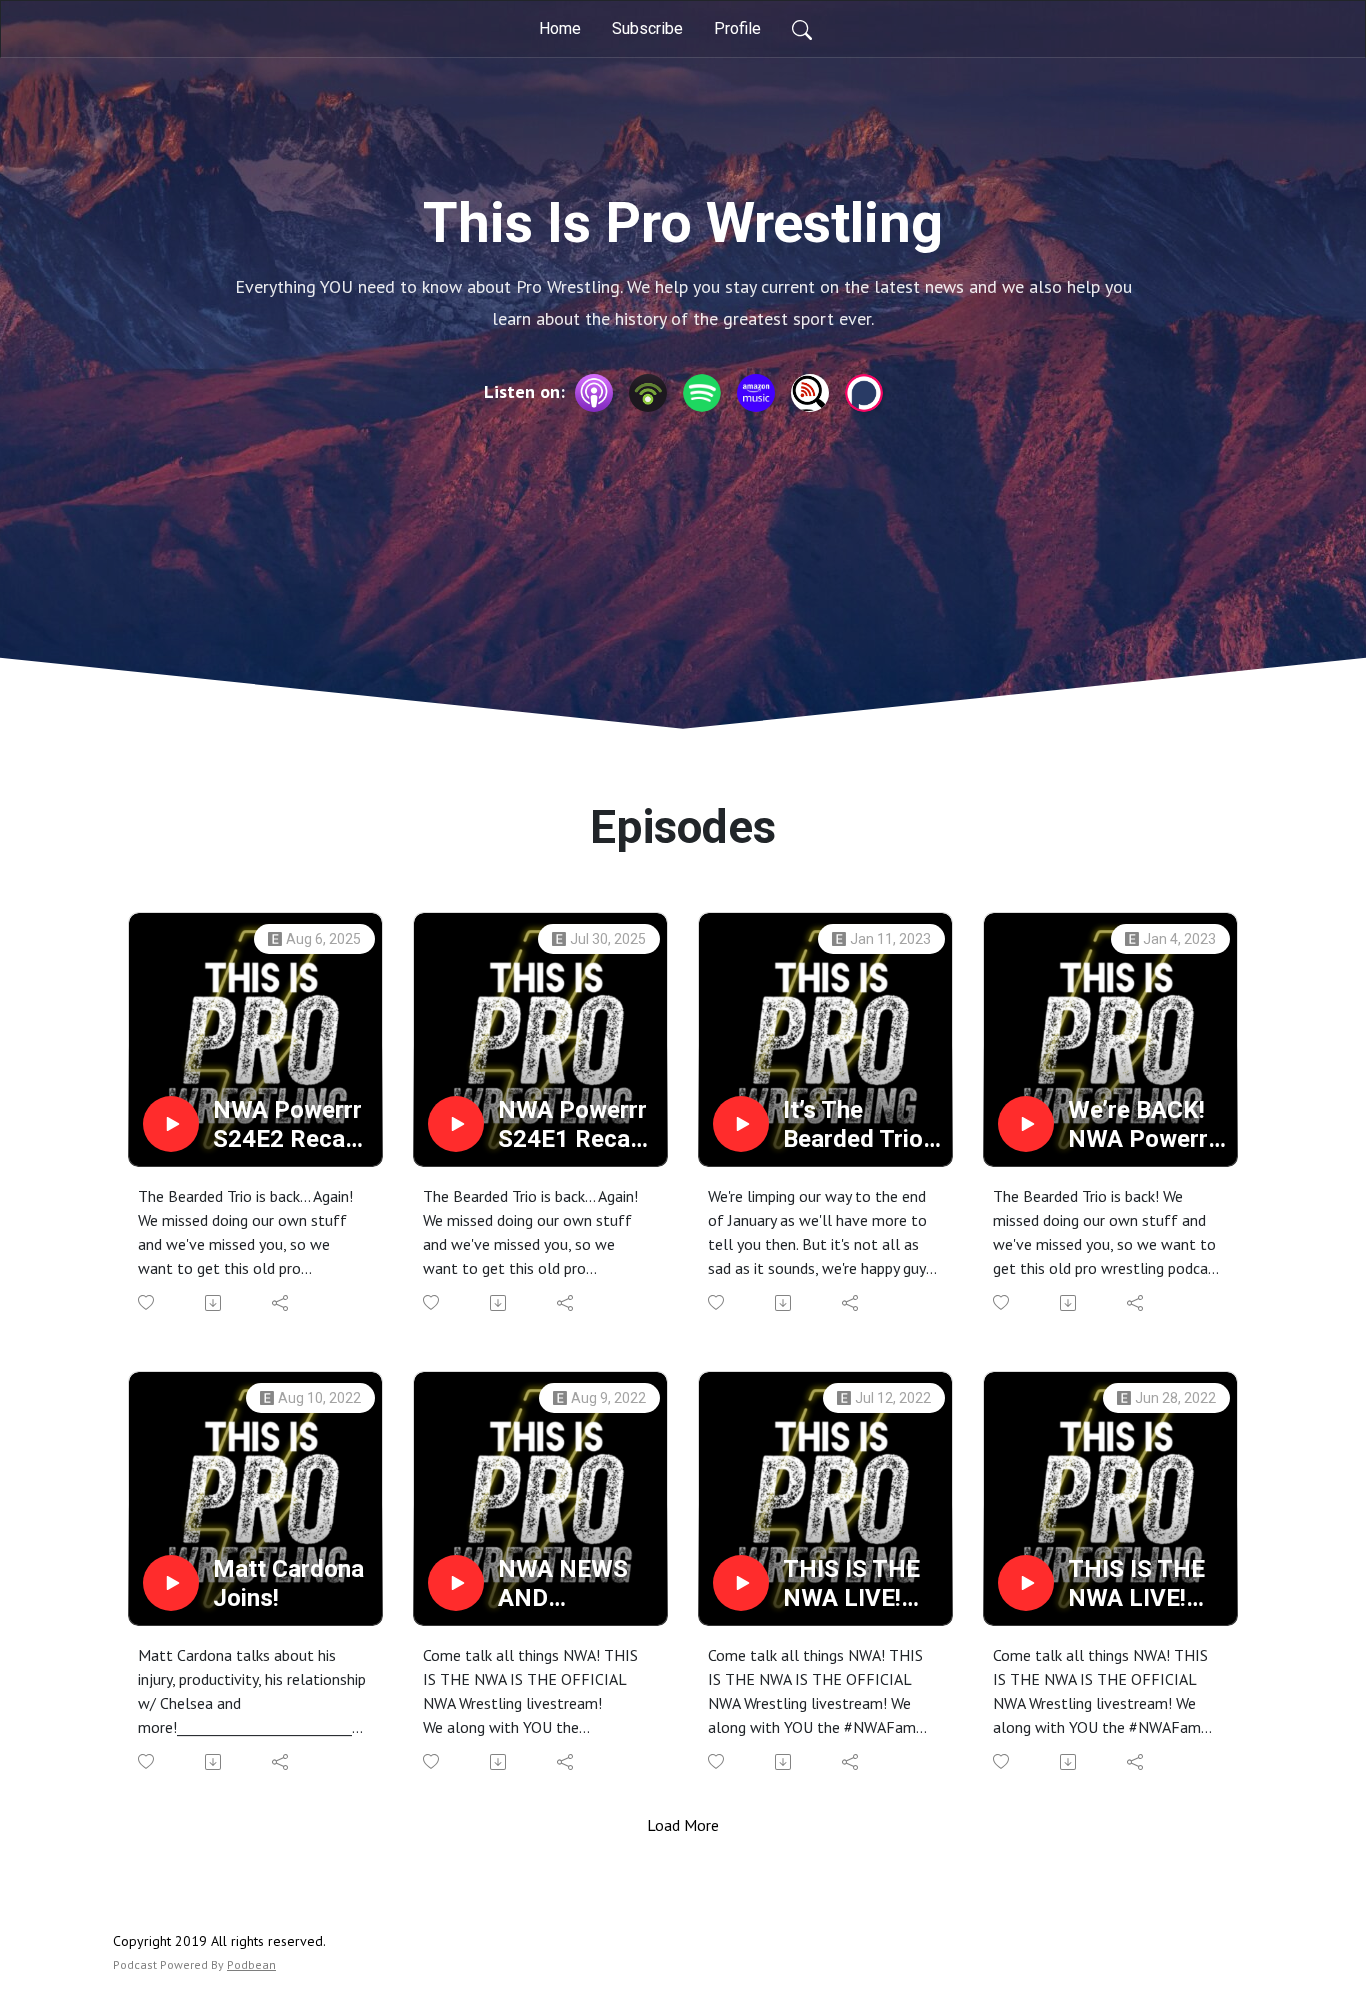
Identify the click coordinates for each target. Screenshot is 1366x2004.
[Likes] (147, 1302)
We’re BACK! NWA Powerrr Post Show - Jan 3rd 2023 (1142, 1125)
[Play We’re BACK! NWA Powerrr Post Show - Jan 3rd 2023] (1026, 1124)
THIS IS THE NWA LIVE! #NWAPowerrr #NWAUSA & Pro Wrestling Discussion (862, 1584)
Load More (683, 1825)
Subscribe (647, 28)
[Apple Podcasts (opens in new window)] (594, 393)
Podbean (251, 1964)
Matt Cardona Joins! (288, 1583)
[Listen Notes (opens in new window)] (810, 393)
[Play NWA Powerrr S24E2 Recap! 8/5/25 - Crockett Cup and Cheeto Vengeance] (171, 1124)
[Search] (802, 29)
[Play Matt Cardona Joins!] (171, 1583)
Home (560, 28)
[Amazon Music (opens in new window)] (756, 393)
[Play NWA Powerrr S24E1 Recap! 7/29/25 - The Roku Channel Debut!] (456, 1124)
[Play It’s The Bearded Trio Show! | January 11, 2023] (741, 1124)
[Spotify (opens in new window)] (702, 393)
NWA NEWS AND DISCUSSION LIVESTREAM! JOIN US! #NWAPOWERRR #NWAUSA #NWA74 (576, 1584)
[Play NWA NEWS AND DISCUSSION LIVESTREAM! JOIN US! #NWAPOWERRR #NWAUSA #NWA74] (456, 1583)
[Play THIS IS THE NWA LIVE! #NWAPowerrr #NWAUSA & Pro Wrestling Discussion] (741, 1583)
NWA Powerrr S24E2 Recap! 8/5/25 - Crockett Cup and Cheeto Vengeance (288, 1125)
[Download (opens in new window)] (214, 1303)
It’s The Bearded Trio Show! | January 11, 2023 (853, 1125)
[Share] (281, 1303)
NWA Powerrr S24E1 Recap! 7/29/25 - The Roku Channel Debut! (573, 1125)
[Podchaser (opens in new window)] (864, 393)
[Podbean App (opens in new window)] (648, 393)
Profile (737, 28)
